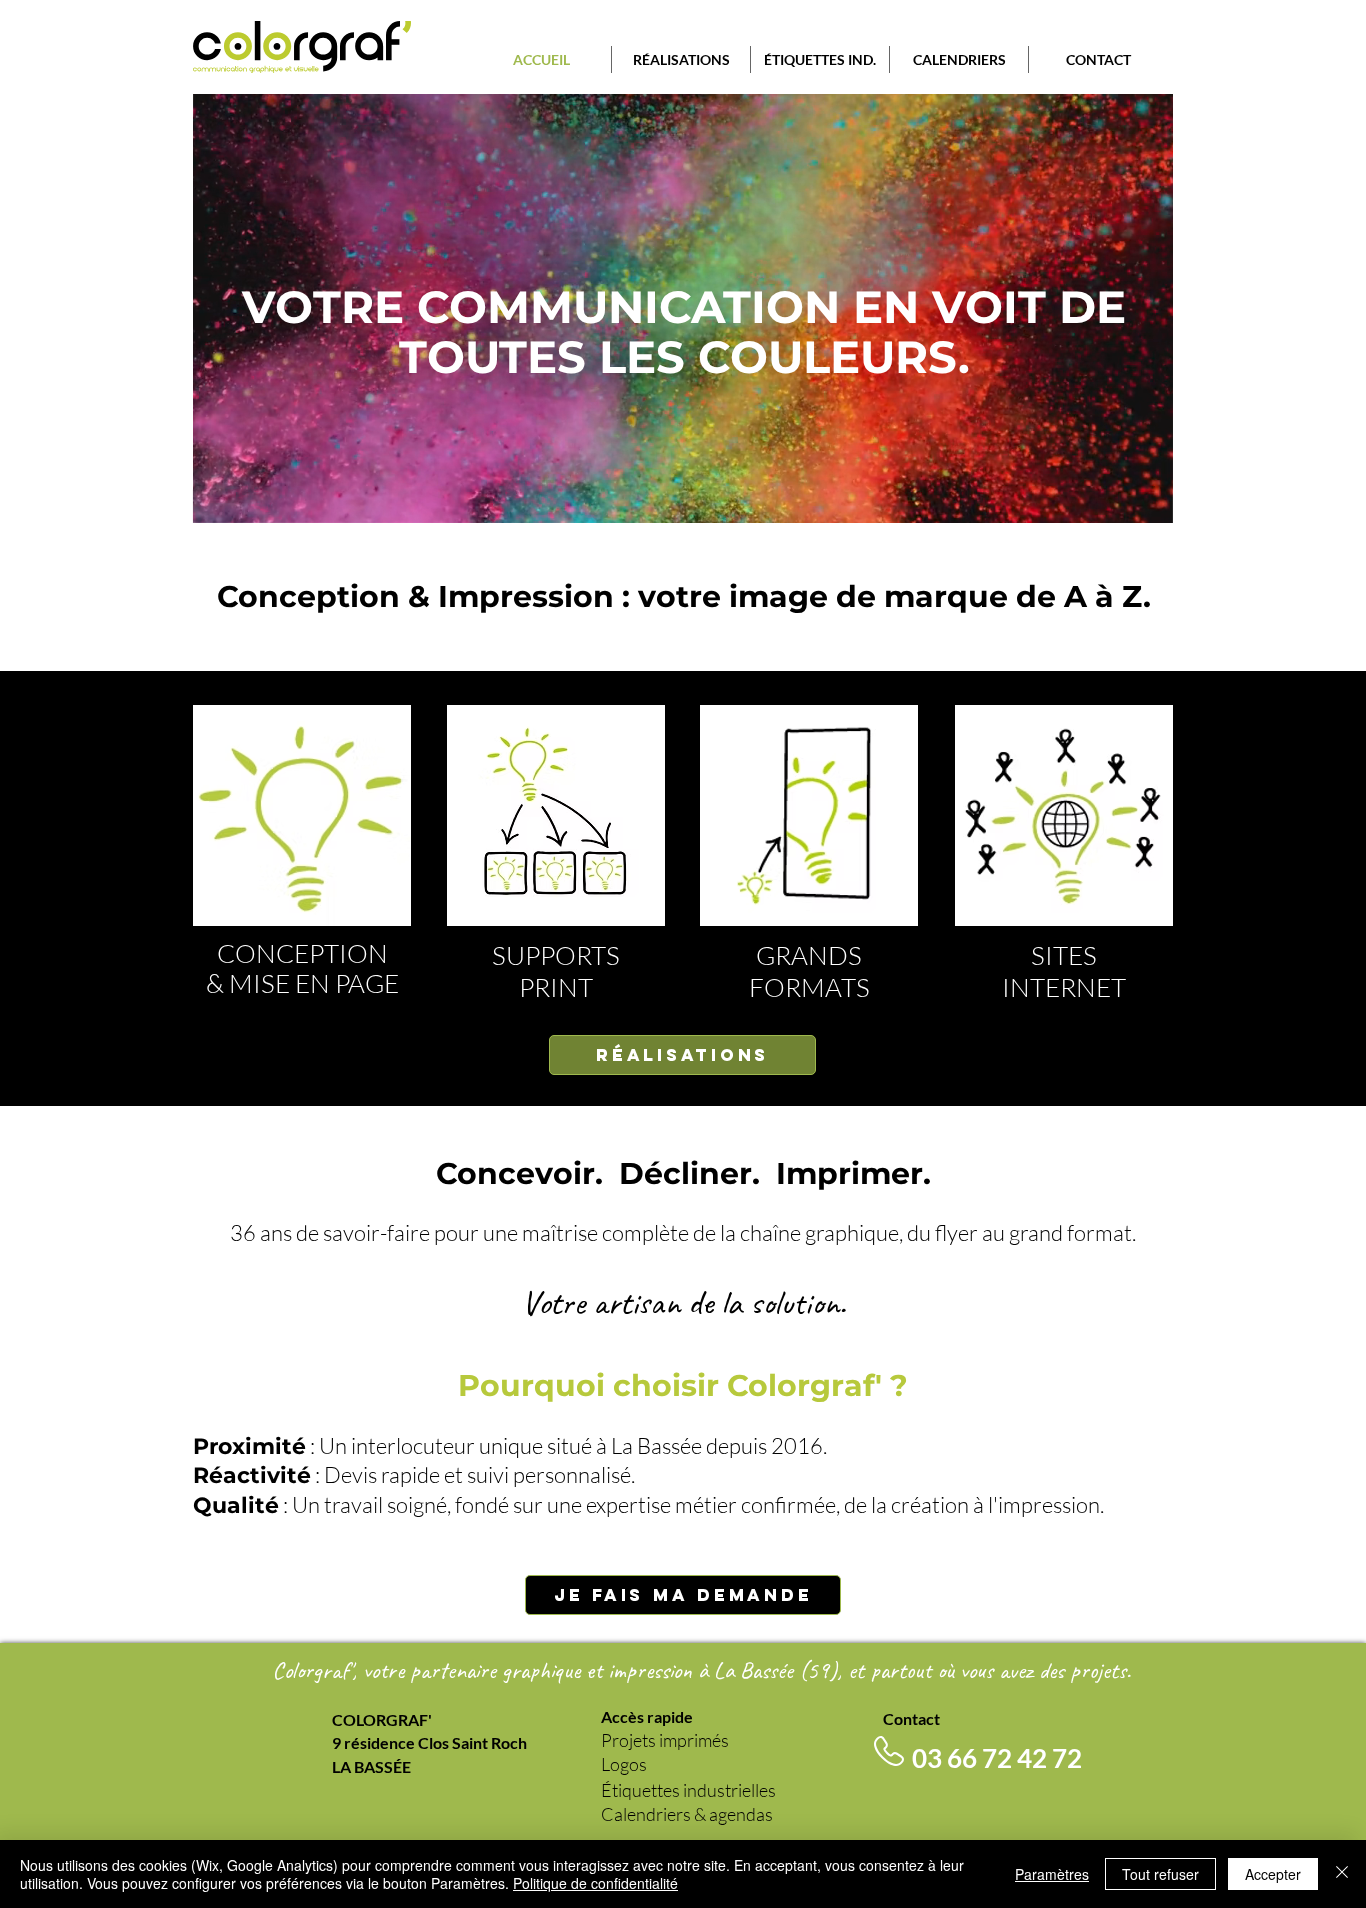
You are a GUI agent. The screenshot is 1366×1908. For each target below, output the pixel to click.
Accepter (1273, 1874)
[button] (681, 59)
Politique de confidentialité (595, 1883)
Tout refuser (1160, 1874)
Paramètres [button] (1052, 1874)
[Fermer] (1342, 1874)
